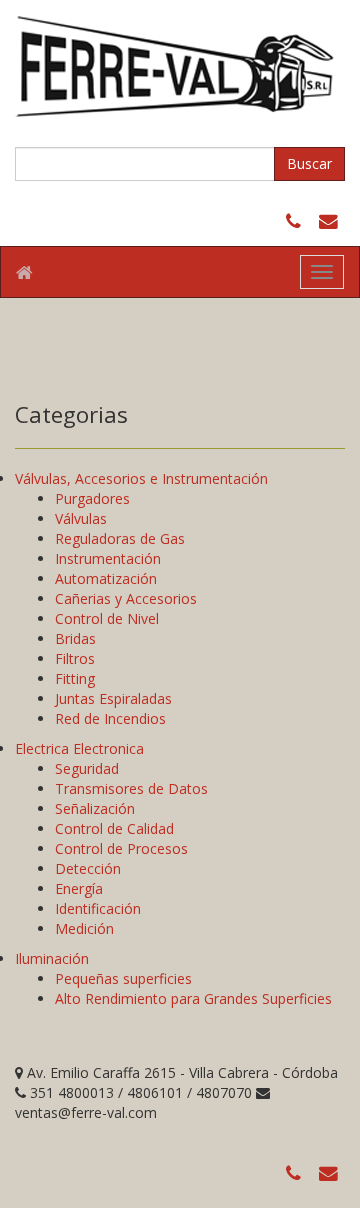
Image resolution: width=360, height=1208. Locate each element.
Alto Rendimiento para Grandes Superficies (193, 998)
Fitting (75, 678)
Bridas (75, 638)
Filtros (75, 658)
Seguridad (87, 768)
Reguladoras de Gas (120, 538)
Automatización (106, 578)
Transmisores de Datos (131, 788)
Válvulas (81, 518)
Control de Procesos (121, 848)
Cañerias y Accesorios (126, 598)
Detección (88, 868)
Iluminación (52, 958)
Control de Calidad (114, 828)
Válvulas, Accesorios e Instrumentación (141, 478)
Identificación (98, 908)
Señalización (95, 808)
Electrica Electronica (79, 748)
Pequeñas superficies (123, 978)
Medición (84, 928)
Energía (79, 888)
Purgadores (92, 498)
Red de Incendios (110, 718)
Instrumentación (108, 558)
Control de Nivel (107, 618)
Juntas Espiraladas (113, 698)
